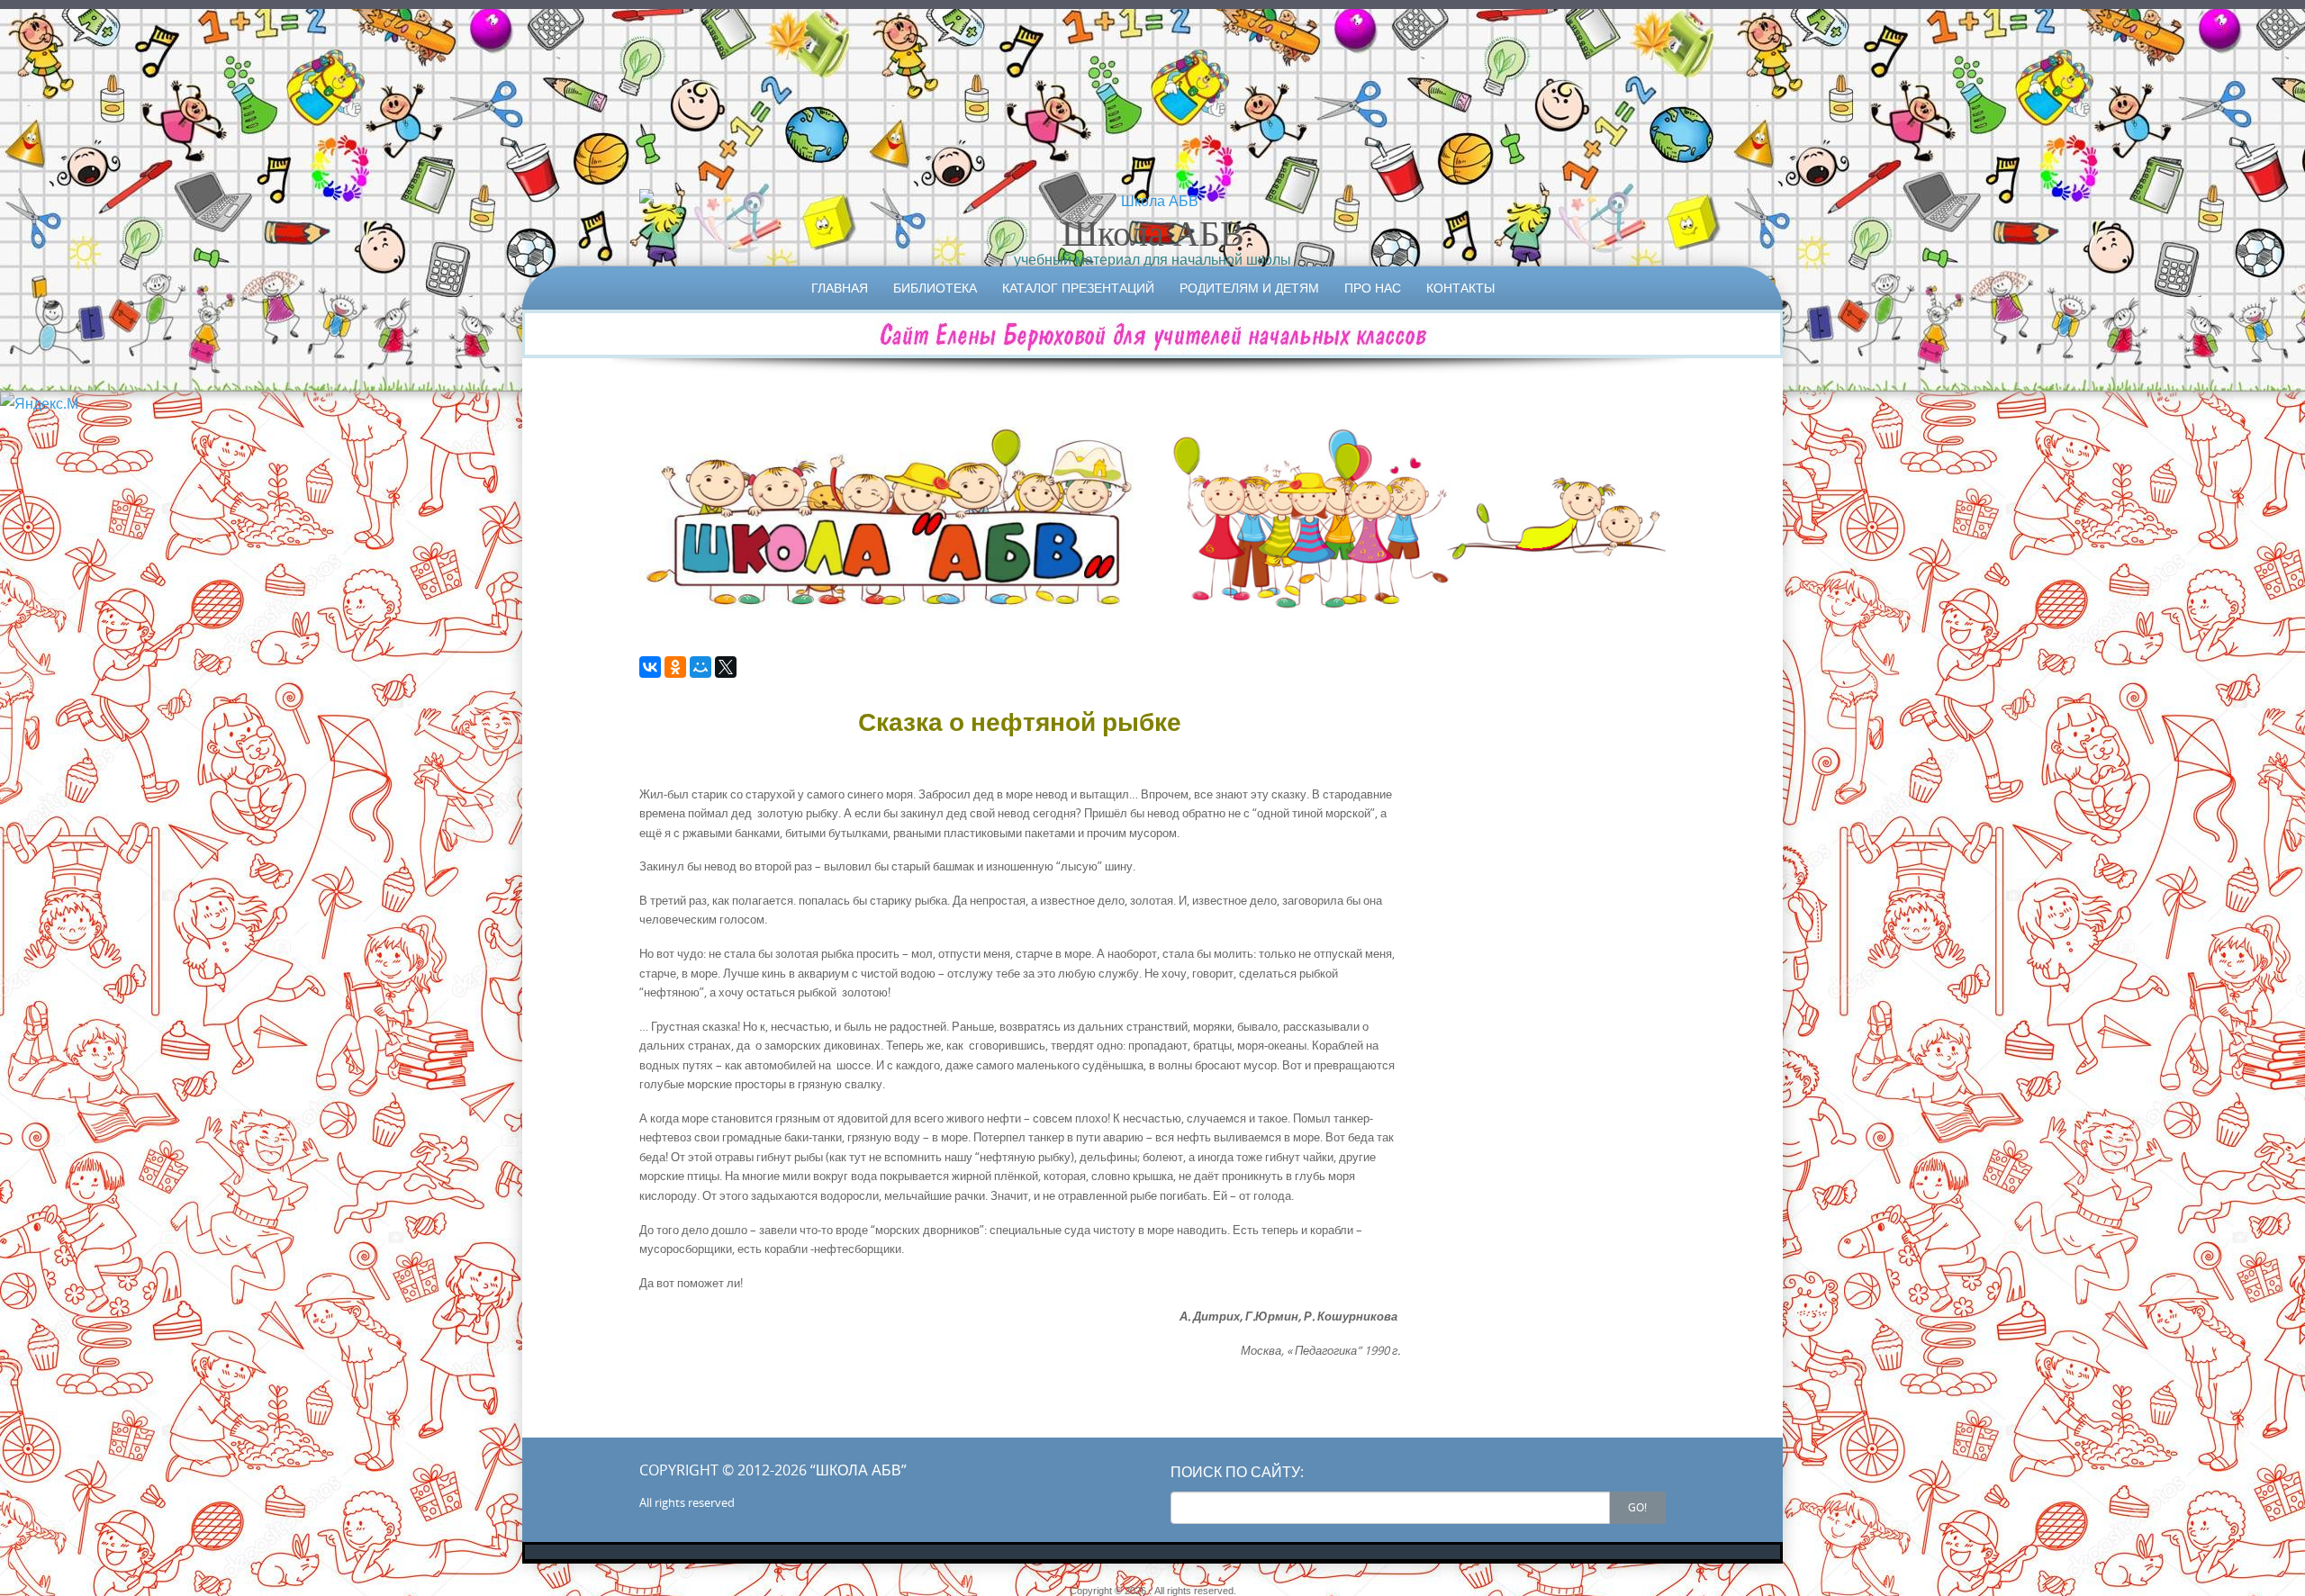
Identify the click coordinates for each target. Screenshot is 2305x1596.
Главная (840, 288)
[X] (726, 667)
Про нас (1373, 288)
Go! (1637, 1507)
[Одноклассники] (675, 667)
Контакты (1460, 288)
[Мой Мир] (701, 667)
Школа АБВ (1153, 232)
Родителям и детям (1249, 288)
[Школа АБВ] (1152, 201)
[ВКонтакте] (650, 667)
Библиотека (935, 288)
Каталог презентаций (1078, 288)
